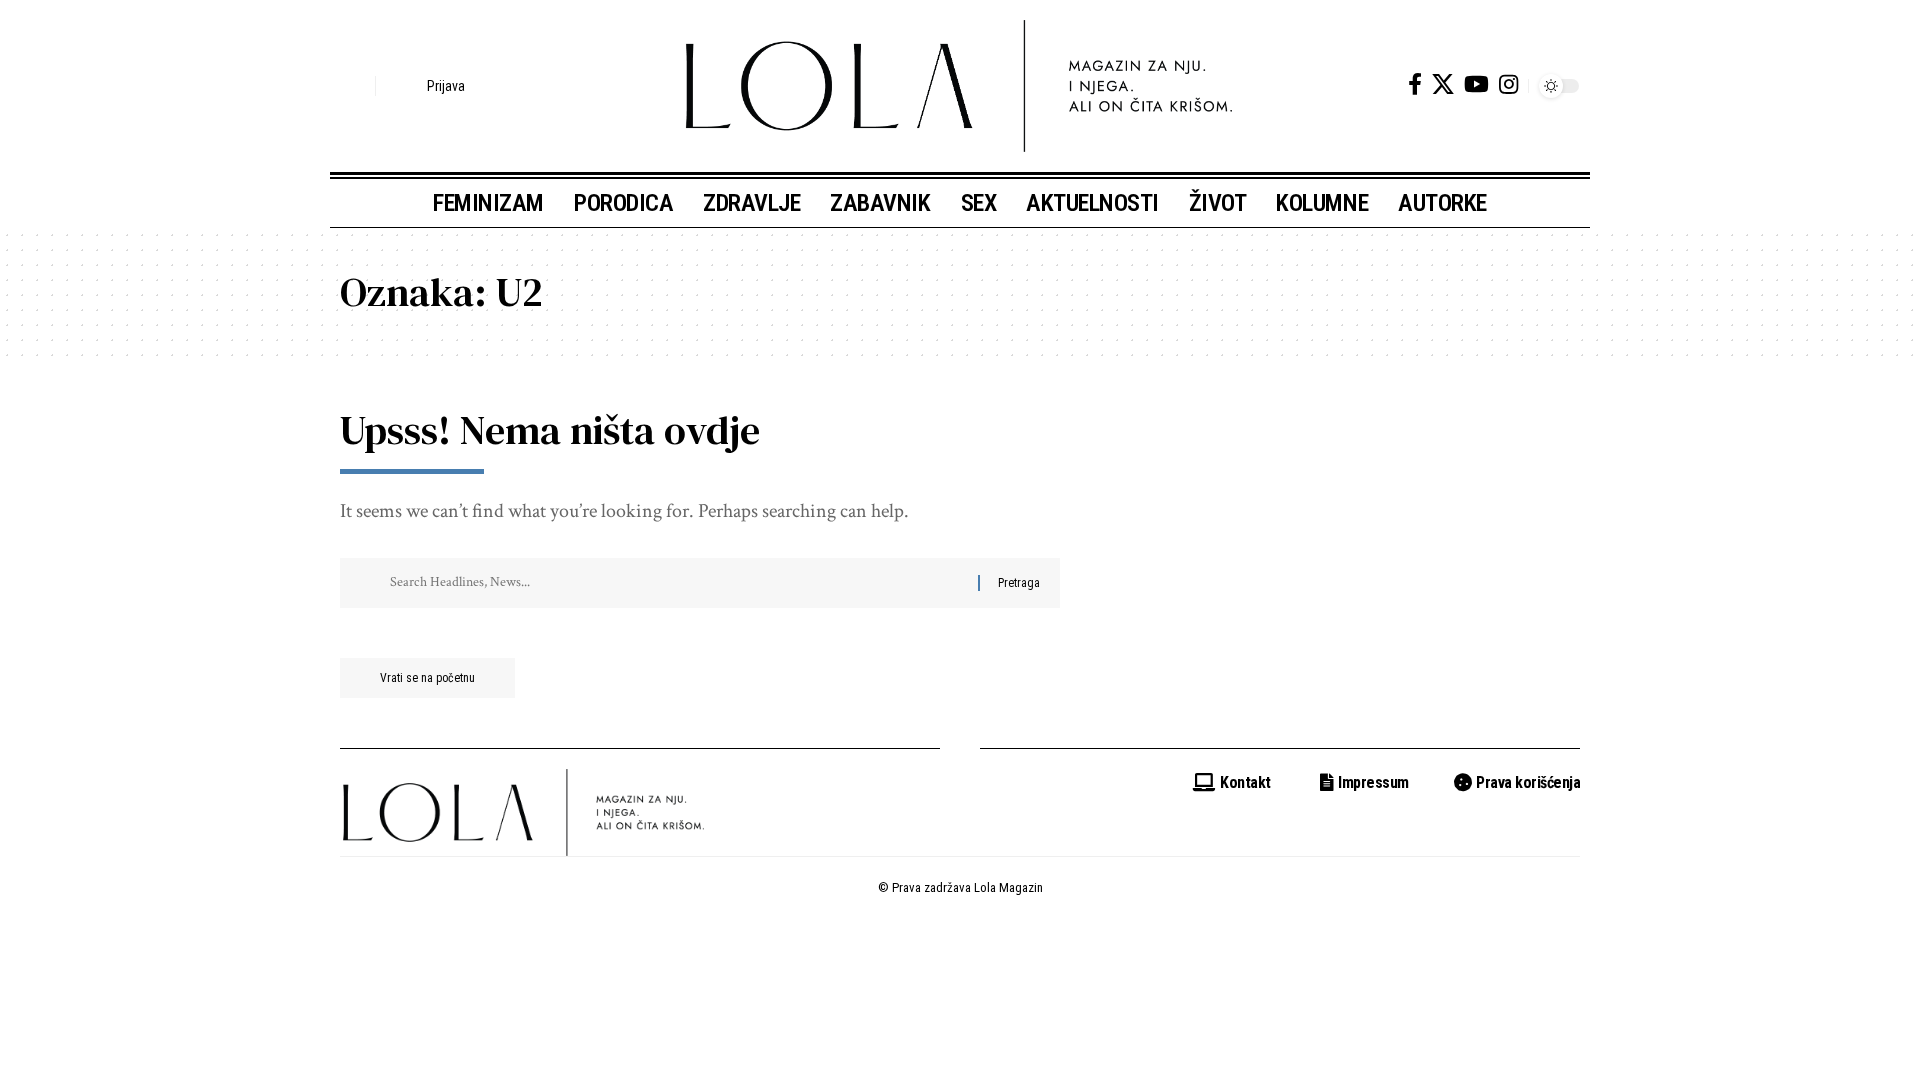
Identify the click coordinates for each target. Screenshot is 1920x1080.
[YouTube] (1476, 84)
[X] (1443, 84)
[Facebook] (1415, 84)
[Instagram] (1508, 84)
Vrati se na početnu (427, 678)
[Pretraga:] (676, 583)
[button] (355, 86)
